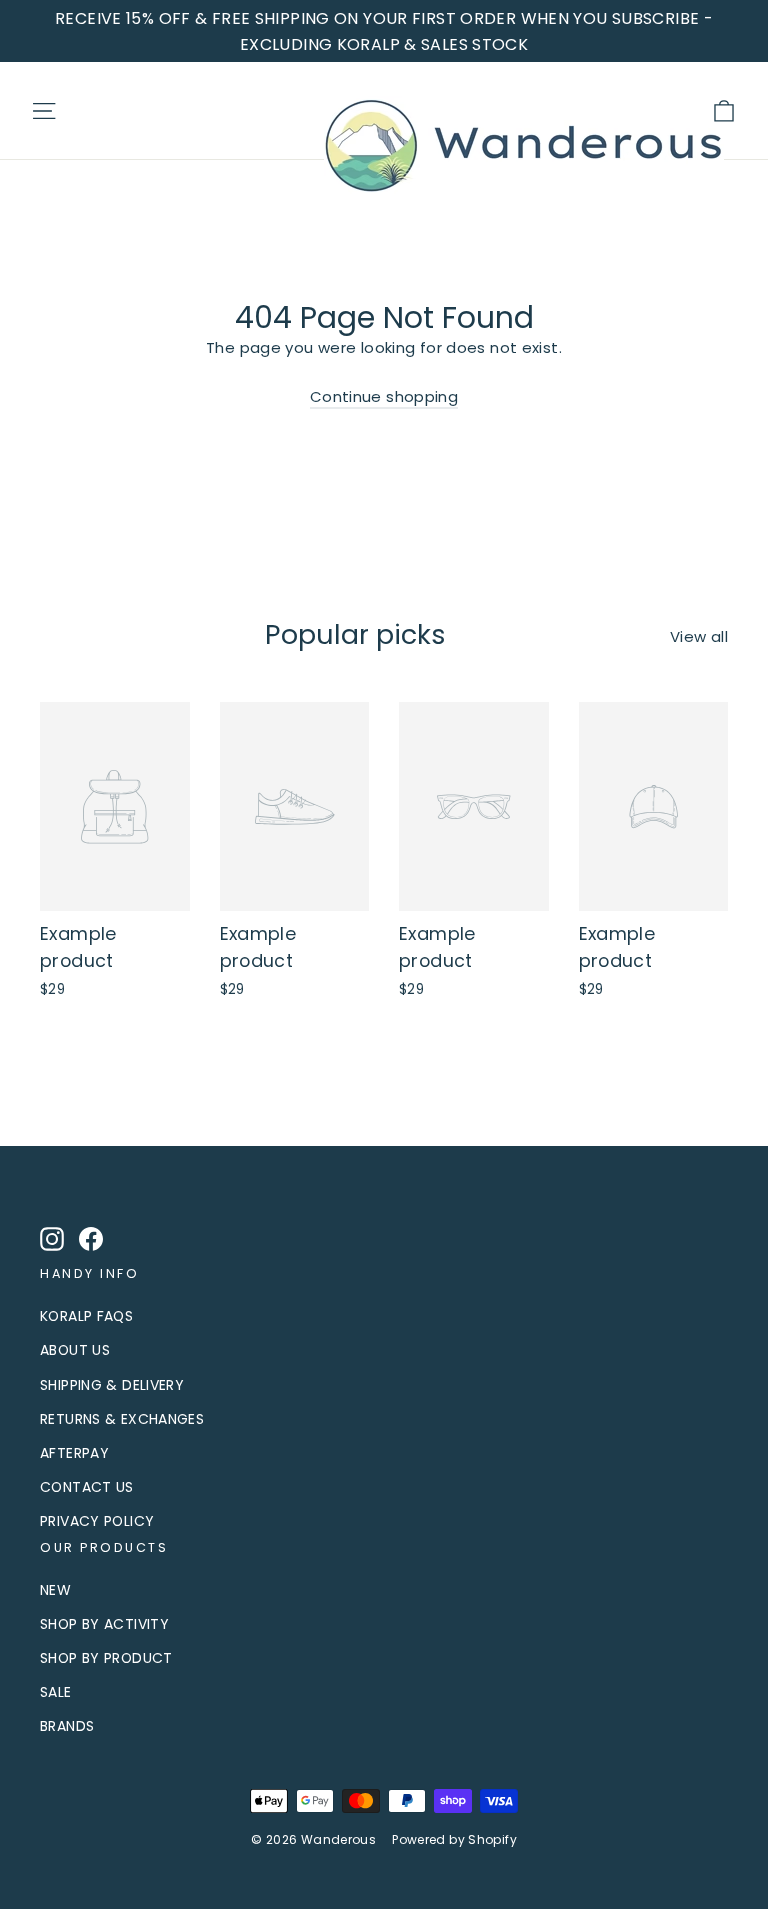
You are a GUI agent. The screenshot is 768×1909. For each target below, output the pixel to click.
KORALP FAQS (86, 1316)
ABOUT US (75, 1350)
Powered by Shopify (454, 1839)
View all (699, 636)
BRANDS (67, 1726)
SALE (56, 1692)
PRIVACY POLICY (97, 1521)
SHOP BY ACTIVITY (104, 1624)
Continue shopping (384, 396)
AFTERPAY (74, 1453)
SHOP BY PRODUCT (106, 1658)
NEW (55, 1590)
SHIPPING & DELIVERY (112, 1385)
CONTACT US (87, 1487)
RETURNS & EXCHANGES (122, 1419)
